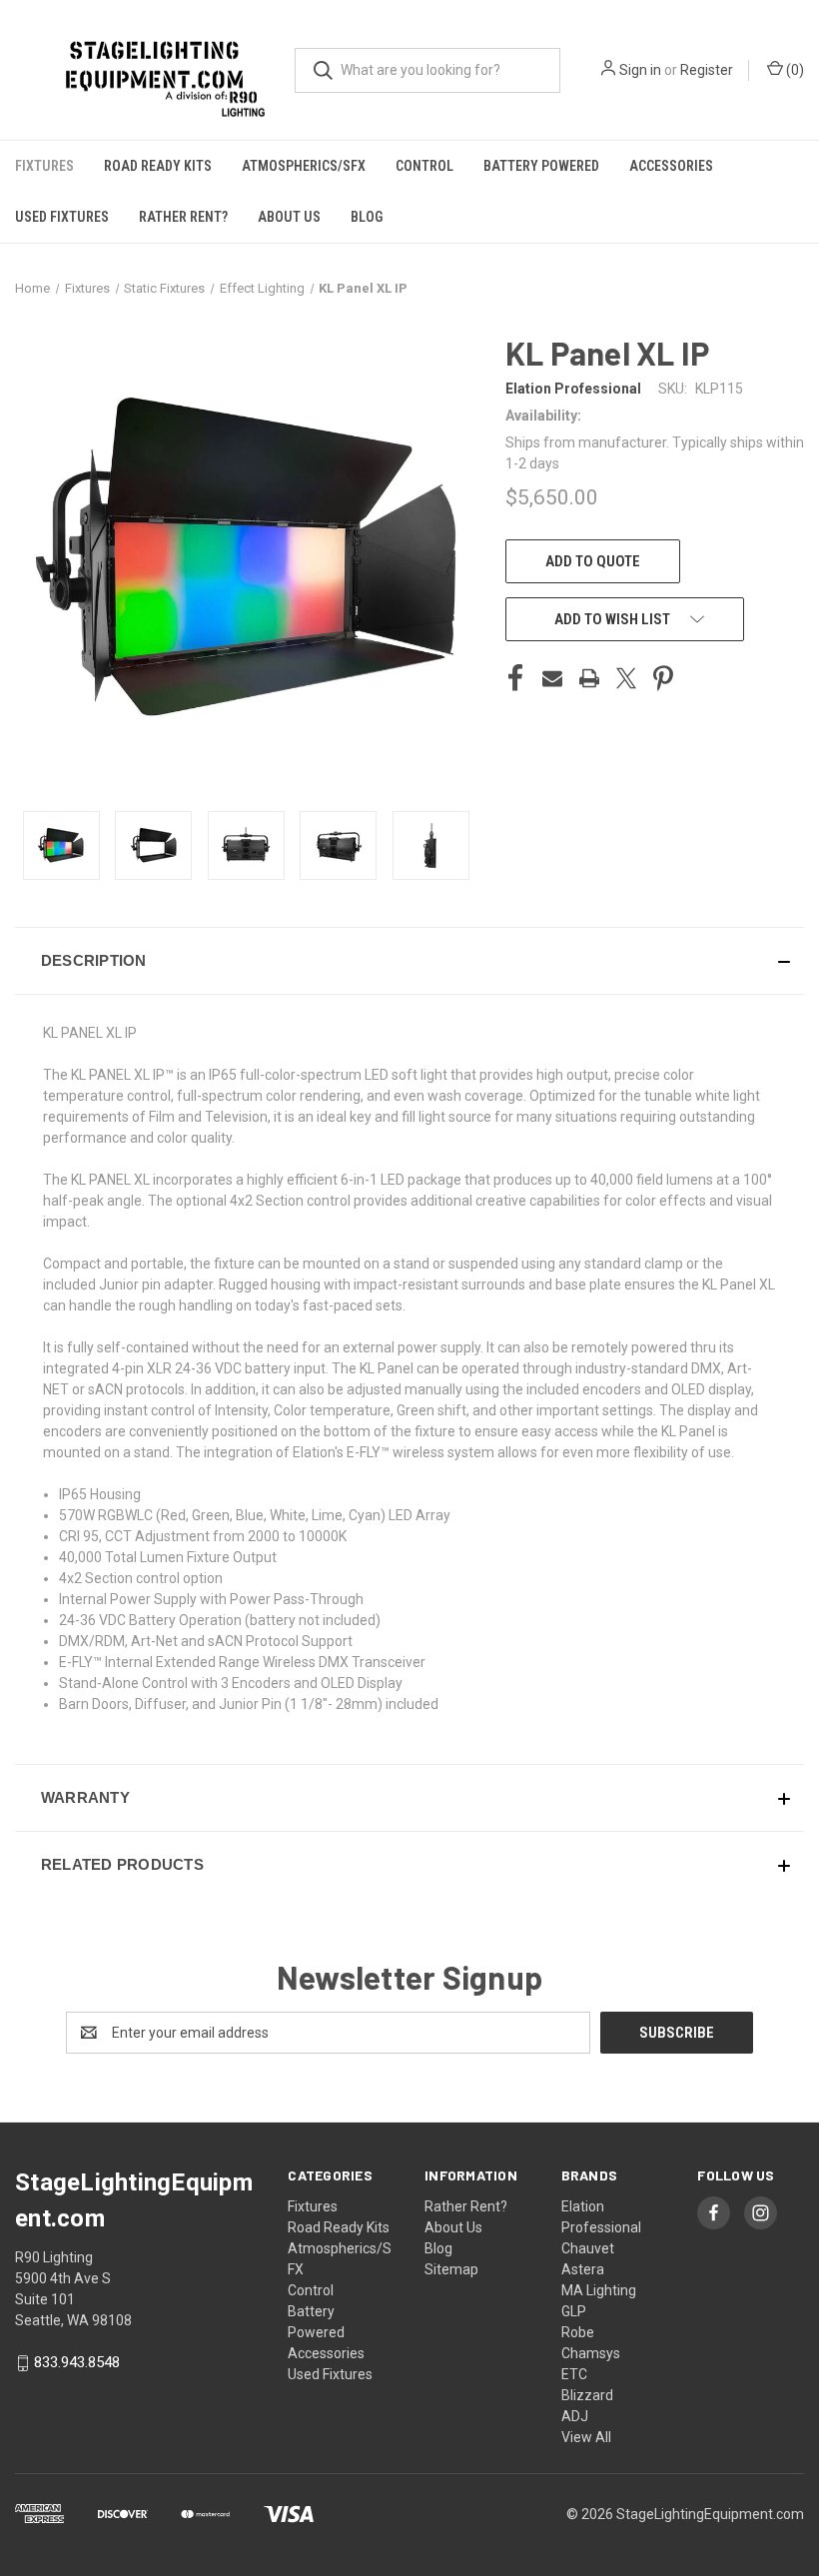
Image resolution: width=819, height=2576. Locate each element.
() (794, 70)
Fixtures (44, 166)
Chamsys (591, 2353)
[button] (409, 961)
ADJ (575, 2416)
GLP (574, 2311)
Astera (583, 2269)
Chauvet (588, 2248)
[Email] (552, 678)
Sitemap (451, 2269)
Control (424, 166)
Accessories (671, 166)
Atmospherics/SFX (304, 166)
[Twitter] (626, 678)
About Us (289, 217)
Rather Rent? (183, 217)
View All (586, 2437)
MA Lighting (599, 2290)
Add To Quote (593, 561)
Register (707, 70)
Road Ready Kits (158, 166)
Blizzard (587, 2395)
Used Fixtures (62, 217)
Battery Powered (541, 166)
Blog (367, 217)
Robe (578, 2332)
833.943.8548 (77, 2362)
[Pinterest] (663, 678)
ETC (574, 2374)
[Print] (589, 678)
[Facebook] (515, 678)
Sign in (640, 70)
